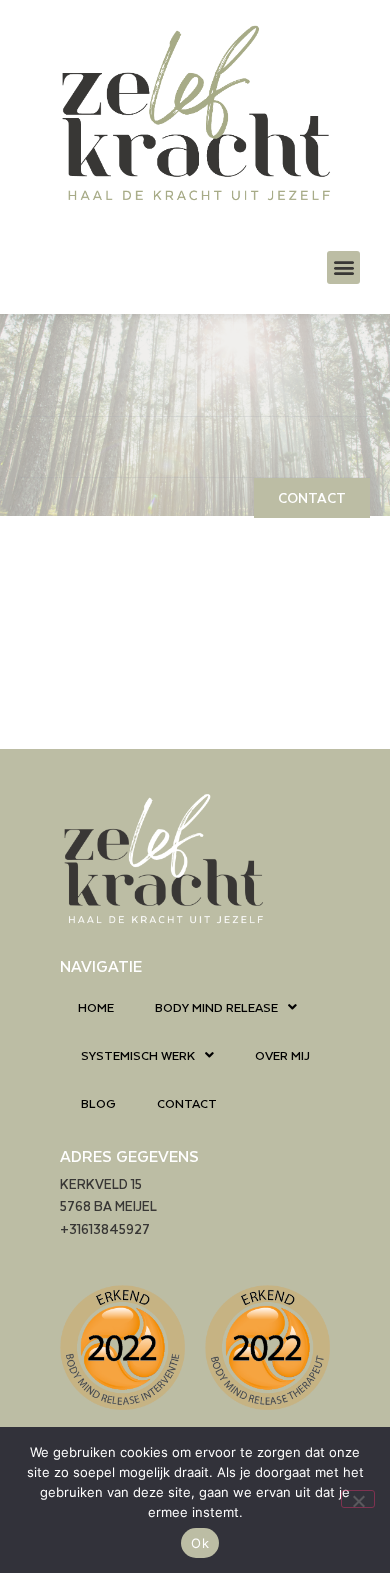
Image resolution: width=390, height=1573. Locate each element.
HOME (96, 1007)
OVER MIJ (282, 1055)
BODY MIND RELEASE (216, 1007)
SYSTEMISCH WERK (138, 1055)
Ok (200, 1543)
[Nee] (358, 1499)
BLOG (98, 1103)
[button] (343, 267)
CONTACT (187, 1103)
